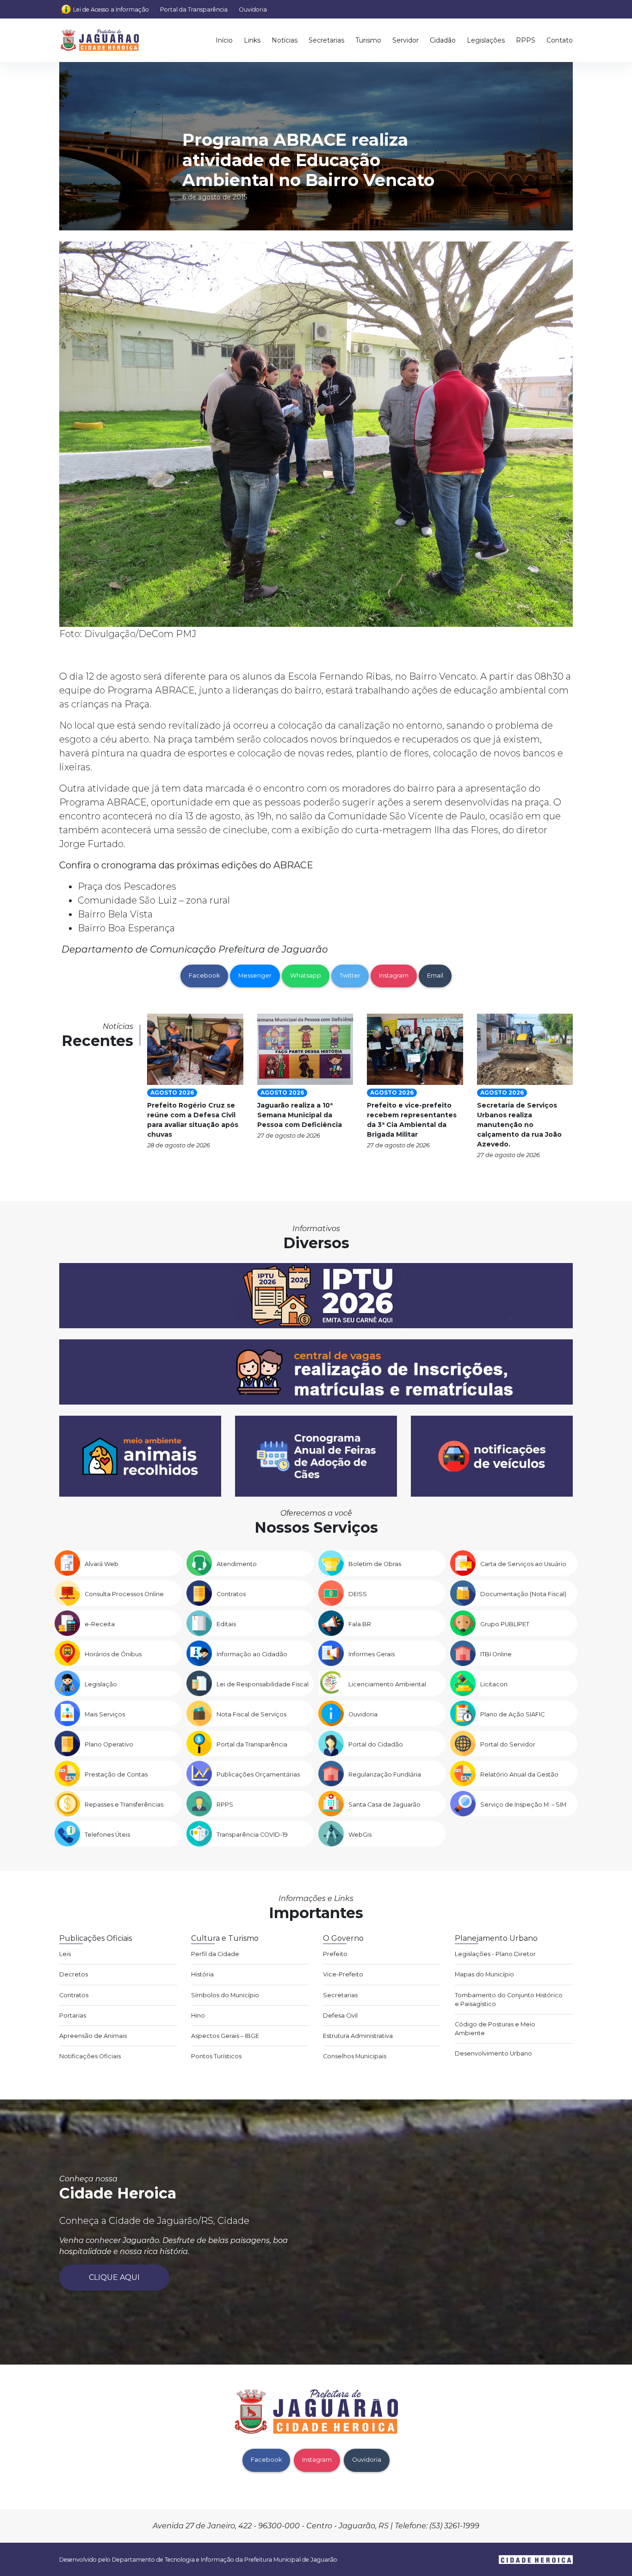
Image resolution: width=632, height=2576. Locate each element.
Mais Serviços (105, 1714)
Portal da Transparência (194, 9)
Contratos (231, 1594)
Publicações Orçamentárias (258, 1774)
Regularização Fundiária (385, 1774)
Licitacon (494, 1684)
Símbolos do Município (225, 1995)
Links (252, 40)
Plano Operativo (109, 1744)
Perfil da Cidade (215, 1954)
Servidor (406, 40)
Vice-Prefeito (343, 1974)
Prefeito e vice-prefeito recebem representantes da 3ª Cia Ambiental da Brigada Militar (412, 1120)
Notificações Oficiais (90, 2056)
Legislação (101, 1684)
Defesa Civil (340, 2016)
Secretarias (326, 40)
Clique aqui (114, 2277)
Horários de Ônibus (113, 1654)
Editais (226, 1624)
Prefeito (335, 1954)
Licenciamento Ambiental (387, 1684)
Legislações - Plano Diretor (495, 1954)
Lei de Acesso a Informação (111, 9)
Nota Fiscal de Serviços (251, 1714)
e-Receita (100, 1624)
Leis (65, 1954)
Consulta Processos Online (124, 1594)
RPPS (526, 40)
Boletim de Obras (375, 1564)
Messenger (255, 975)
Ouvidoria (253, 9)
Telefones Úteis (107, 1835)
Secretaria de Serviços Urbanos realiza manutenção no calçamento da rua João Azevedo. (519, 1125)
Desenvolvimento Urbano (493, 2053)
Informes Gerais (372, 1654)
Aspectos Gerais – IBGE (225, 2036)
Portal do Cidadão (376, 1744)
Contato (560, 40)
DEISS (358, 1594)
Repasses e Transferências (124, 1805)
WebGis (360, 1835)
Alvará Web (102, 1564)
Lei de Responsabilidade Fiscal (263, 1684)
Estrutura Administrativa (358, 2036)
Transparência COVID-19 (252, 1835)
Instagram (394, 975)
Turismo (368, 40)
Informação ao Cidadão (252, 1654)
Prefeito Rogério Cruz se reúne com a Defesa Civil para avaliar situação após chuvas (193, 1120)
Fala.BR (360, 1624)
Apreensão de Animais (93, 2036)
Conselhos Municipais (355, 2056)
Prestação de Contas (116, 1774)
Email (435, 975)
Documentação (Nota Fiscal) (523, 1594)
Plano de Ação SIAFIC (512, 1714)
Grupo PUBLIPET (505, 1624)
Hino (198, 2016)
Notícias (285, 40)
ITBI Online (496, 1654)
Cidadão (443, 40)
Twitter (350, 975)
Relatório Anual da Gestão (519, 1774)
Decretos (74, 1974)
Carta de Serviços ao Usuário (523, 1564)
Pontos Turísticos (216, 2056)
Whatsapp (306, 975)
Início (224, 40)
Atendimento (237, 1564)
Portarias (73, 2016)
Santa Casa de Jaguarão (384, 1805)
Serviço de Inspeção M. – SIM (523, 1805)
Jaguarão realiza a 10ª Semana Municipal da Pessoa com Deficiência (300, 1115)
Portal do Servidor (508, 1744)
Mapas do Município (484, 1974)
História (202, 1974)
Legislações (486, 40)
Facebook (204, 975)
